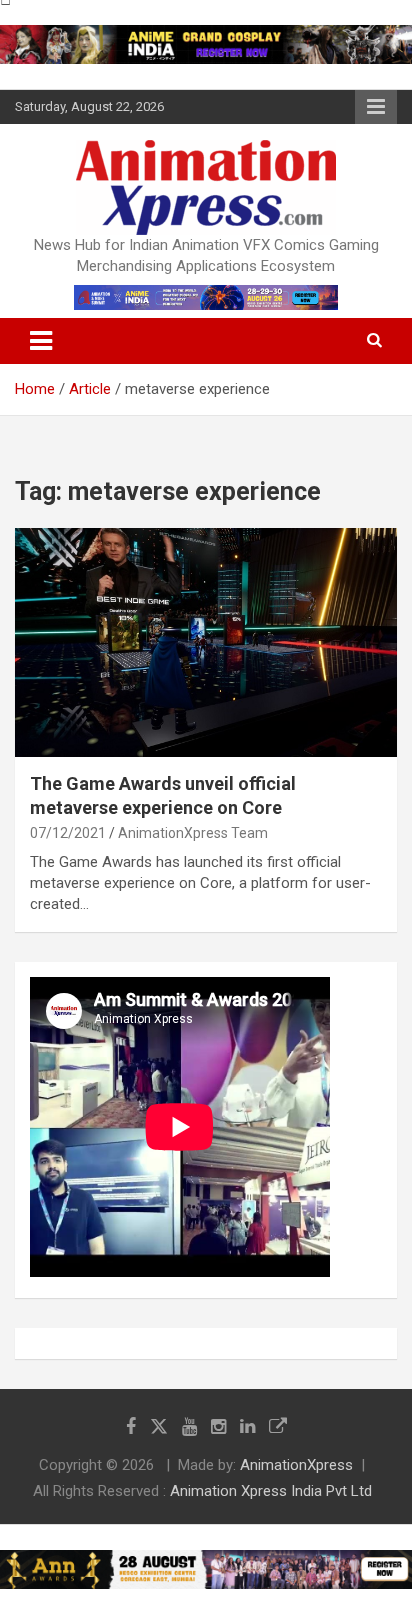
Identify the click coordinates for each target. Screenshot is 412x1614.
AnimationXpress (296, 1465)
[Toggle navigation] (41, 341)
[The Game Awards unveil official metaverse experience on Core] (206, 642)
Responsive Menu (376, 107)
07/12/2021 (68, 833)
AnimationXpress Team (193, 833)
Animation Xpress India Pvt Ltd (271, 1491)
